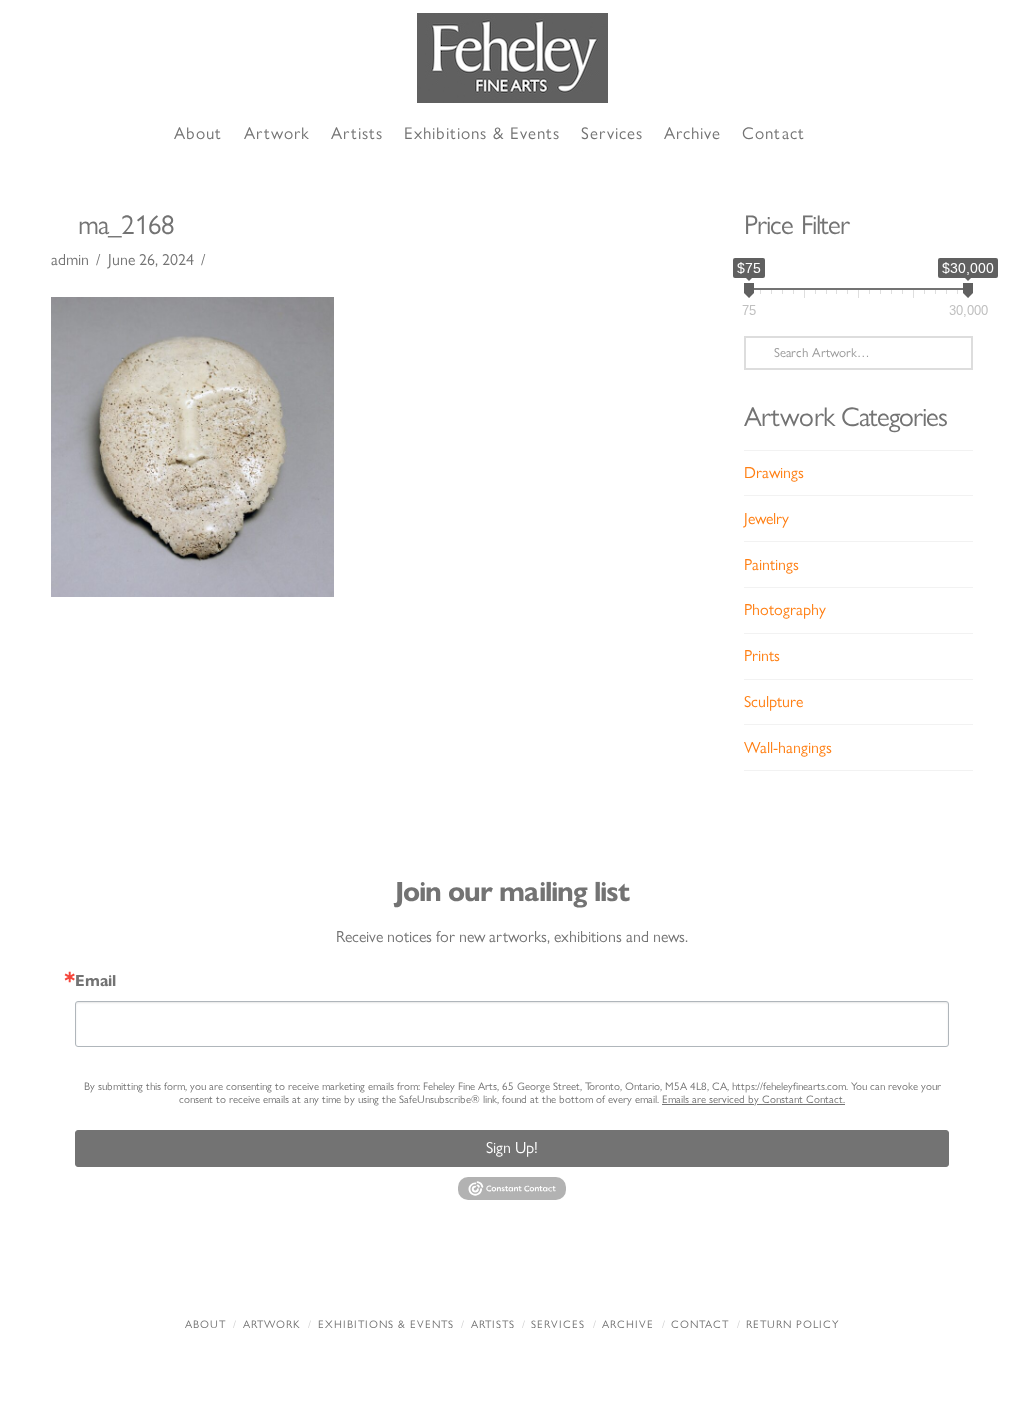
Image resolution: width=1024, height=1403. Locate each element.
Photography (785, 609)
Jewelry (766, 518)
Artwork (272, 1324)
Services (558, 1324)
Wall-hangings (788, 747)
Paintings (771, 564)
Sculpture (773, 701)
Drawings (774, 472)
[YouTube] (551, 1271)
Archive (628, 1324)
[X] (473, 1271)
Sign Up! (512, 1147)
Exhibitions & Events (386, 1324)
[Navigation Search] (838, 134)
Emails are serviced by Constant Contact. (753, 1099)
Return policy (792, 1324)
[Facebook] (396, 1271)
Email (95, 981)
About (205, 1324)
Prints (762, 655)
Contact (700, 1324)
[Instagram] (628, 1271)
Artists (493, 1324)
